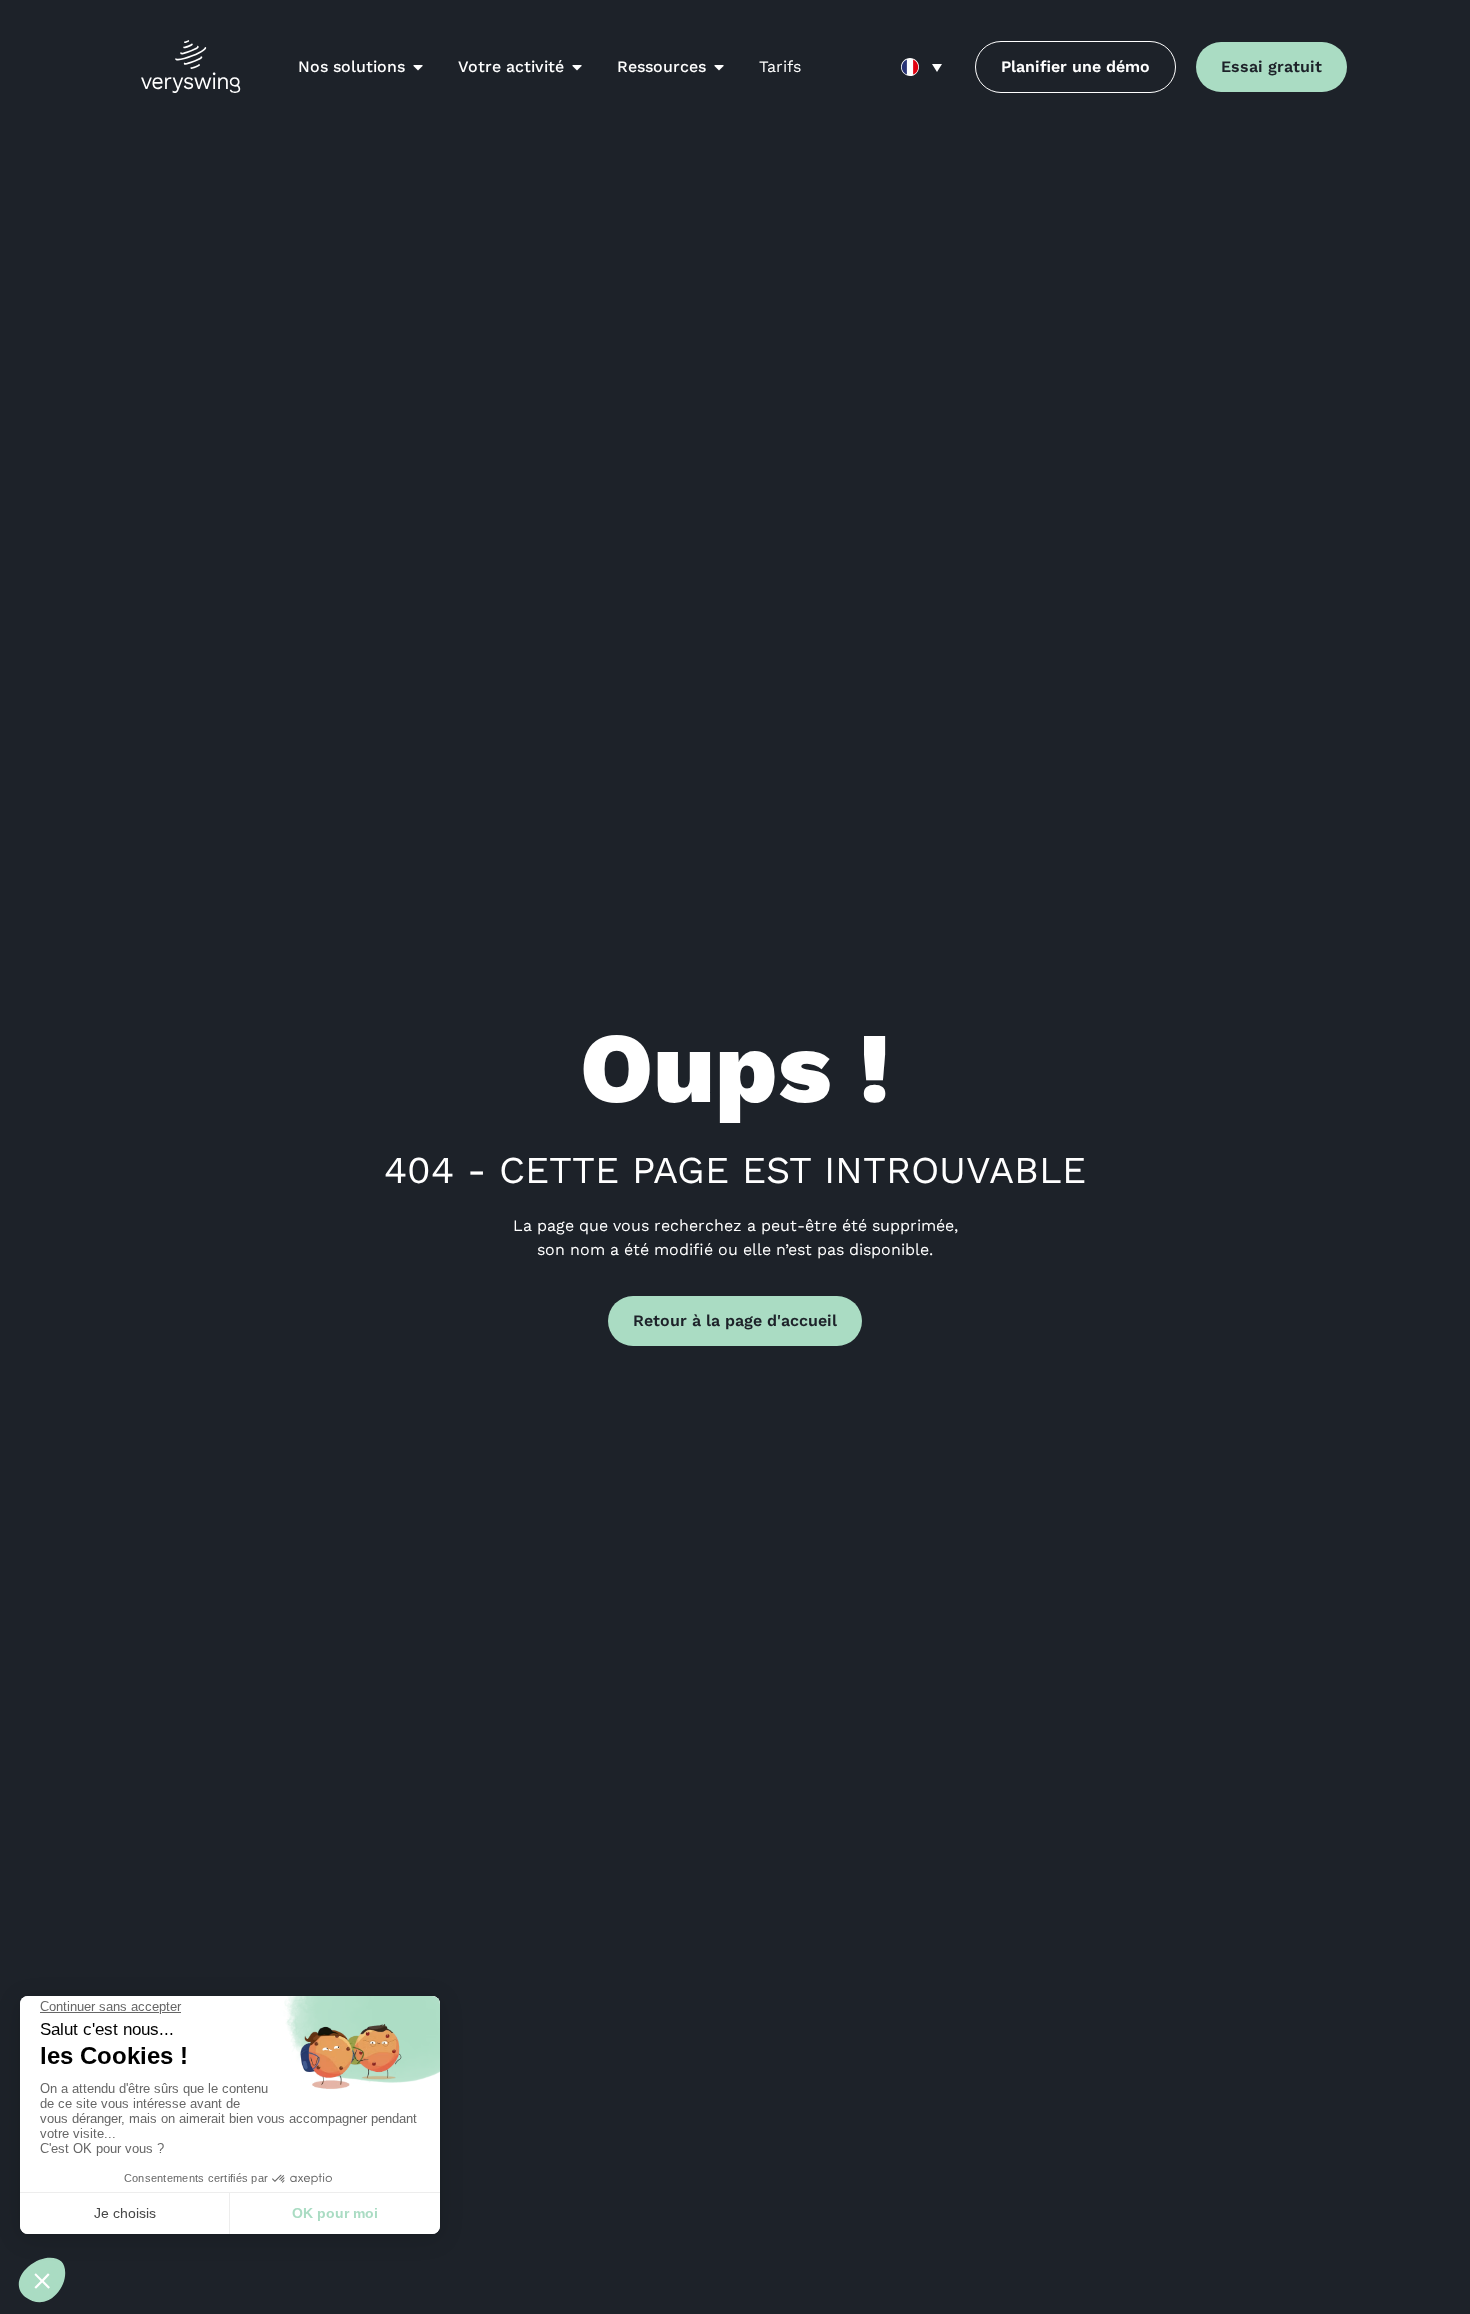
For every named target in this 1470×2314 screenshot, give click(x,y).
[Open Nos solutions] (418, 67)
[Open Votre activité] (577, 67)
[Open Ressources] (719, 67)
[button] (921, 67)
